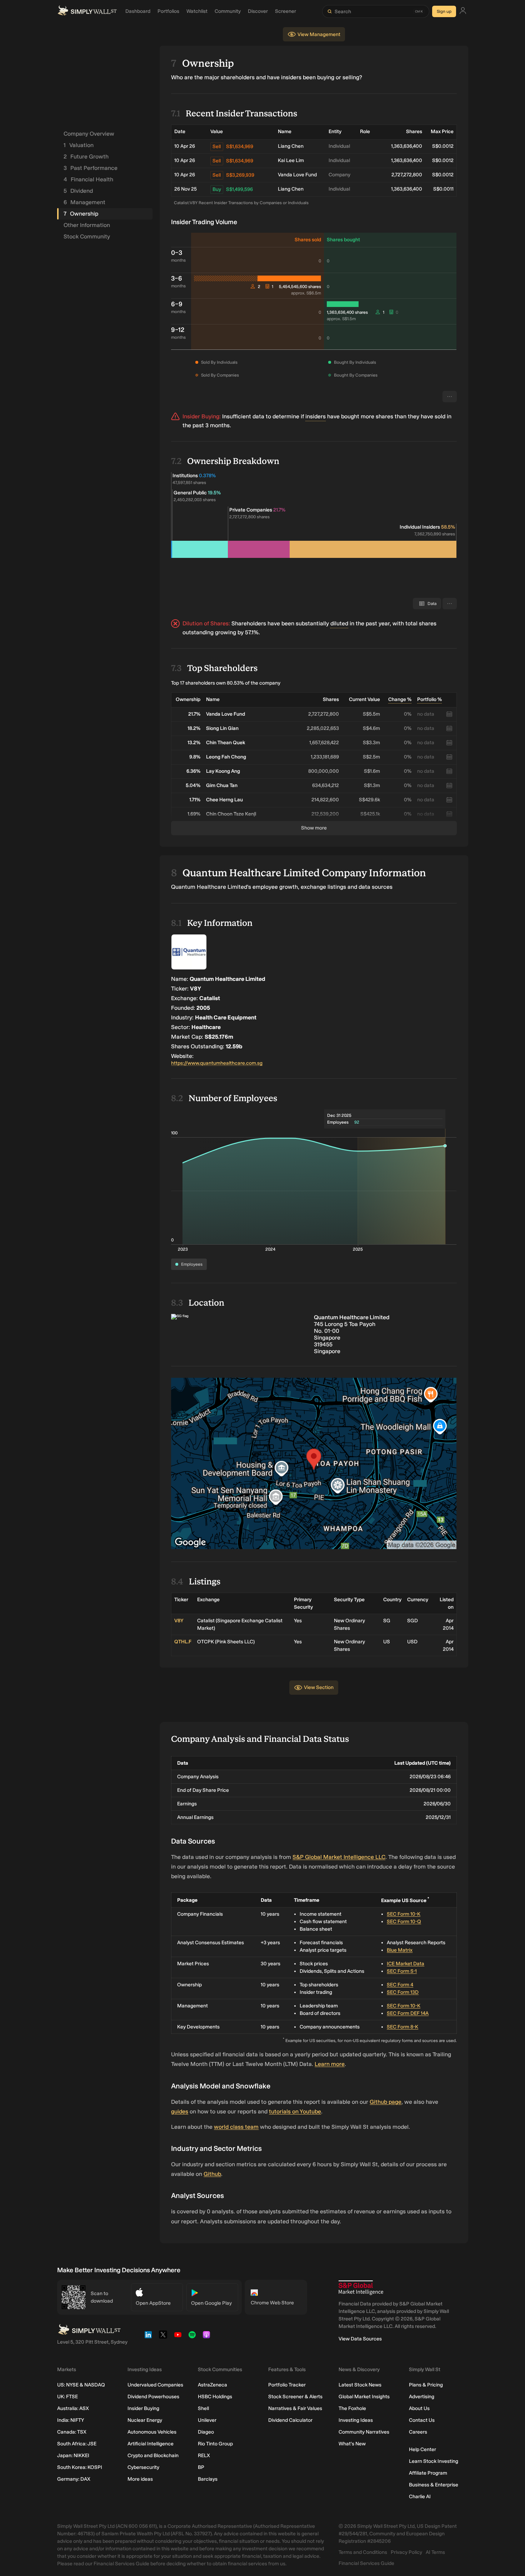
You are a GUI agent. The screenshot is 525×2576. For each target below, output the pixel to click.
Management (84, 202)
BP (201, 2467)
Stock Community (87, 236)
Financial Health (88, 179)
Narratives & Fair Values (295, 2408)
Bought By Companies (356, 375)
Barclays (208, 2479)
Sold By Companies (220, 375)
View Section (319, 1687)
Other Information (87, 225)
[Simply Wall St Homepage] (87, 11)
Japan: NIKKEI (73, 2456)
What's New (352, 2444)
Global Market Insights (364, 2397)
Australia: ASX (73, 2408)
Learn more (330, 2064)
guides (180, 2111)
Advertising (422, 2397)
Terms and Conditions (363, 2552)
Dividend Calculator (290, 2420)
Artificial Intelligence (151, 2444)
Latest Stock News (360, 2385)
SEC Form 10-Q (404, 1922)
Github (212, 2174)
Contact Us (422, 2420)
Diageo (206, 2432)
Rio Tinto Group (215, 2444)
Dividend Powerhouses (153, 2397)
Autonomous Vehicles (152, 2432)
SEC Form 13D (403, 1992)
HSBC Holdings (215, 2397)
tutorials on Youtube (295, 2111)
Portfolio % (429, 699)
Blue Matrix (400, 1950)
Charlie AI (420, 2497)
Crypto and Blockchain (153, 2456)
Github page (386, 2102)
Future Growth (86, 157)
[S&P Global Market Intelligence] (361, 2288)
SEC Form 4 (400, 1985)
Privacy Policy (406, 2552)
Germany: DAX (74, 2479)
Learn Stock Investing (434, 2461)
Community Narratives (364, 2432)
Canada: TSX (72, 2432)
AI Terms (435, 2552)
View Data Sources (360, 2339)
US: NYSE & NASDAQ (81, 2385)
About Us (419, 2408)
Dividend (78, 191)
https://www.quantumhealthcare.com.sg (217, 1063)
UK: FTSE (67, 2397)
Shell (203, 2408)
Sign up (444, 11)
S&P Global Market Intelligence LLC (339, 1857)
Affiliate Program (428, 2473)
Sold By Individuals (219, 362)
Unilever (207, 2420)
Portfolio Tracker (287, 2385)
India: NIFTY (71, 2420)
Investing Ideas (356, 2420)
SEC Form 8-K (402, 2027)
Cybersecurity (143, 2467)
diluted (339, 623)
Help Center (422, 2449)
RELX (204, 2456)
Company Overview (89, 134)
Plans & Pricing (426, 2385)
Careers (418, 2432)
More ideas (140, 2479)
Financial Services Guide (366, 2563)
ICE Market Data (406, 1964)
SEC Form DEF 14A (408, 2013)
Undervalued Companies (155, 2385)
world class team (236, 2127)
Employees (192, 1264)
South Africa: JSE (77, 2444)
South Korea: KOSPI (80, 2467)
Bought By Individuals (355, 362)
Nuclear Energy (145, 2420)
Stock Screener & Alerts (295, 2397)
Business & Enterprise (434, 2485)
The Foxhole (352, 2408)
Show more (314, 828)
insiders (316, 416)
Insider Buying (143, 2408)
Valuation (79, 145)
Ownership (81, 214)
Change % (400, 699)
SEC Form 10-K (404, 1914)
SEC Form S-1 (402, 1971)
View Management (319, 34)
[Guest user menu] (463, 12)
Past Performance (91, 168)
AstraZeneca (212, 2385)
